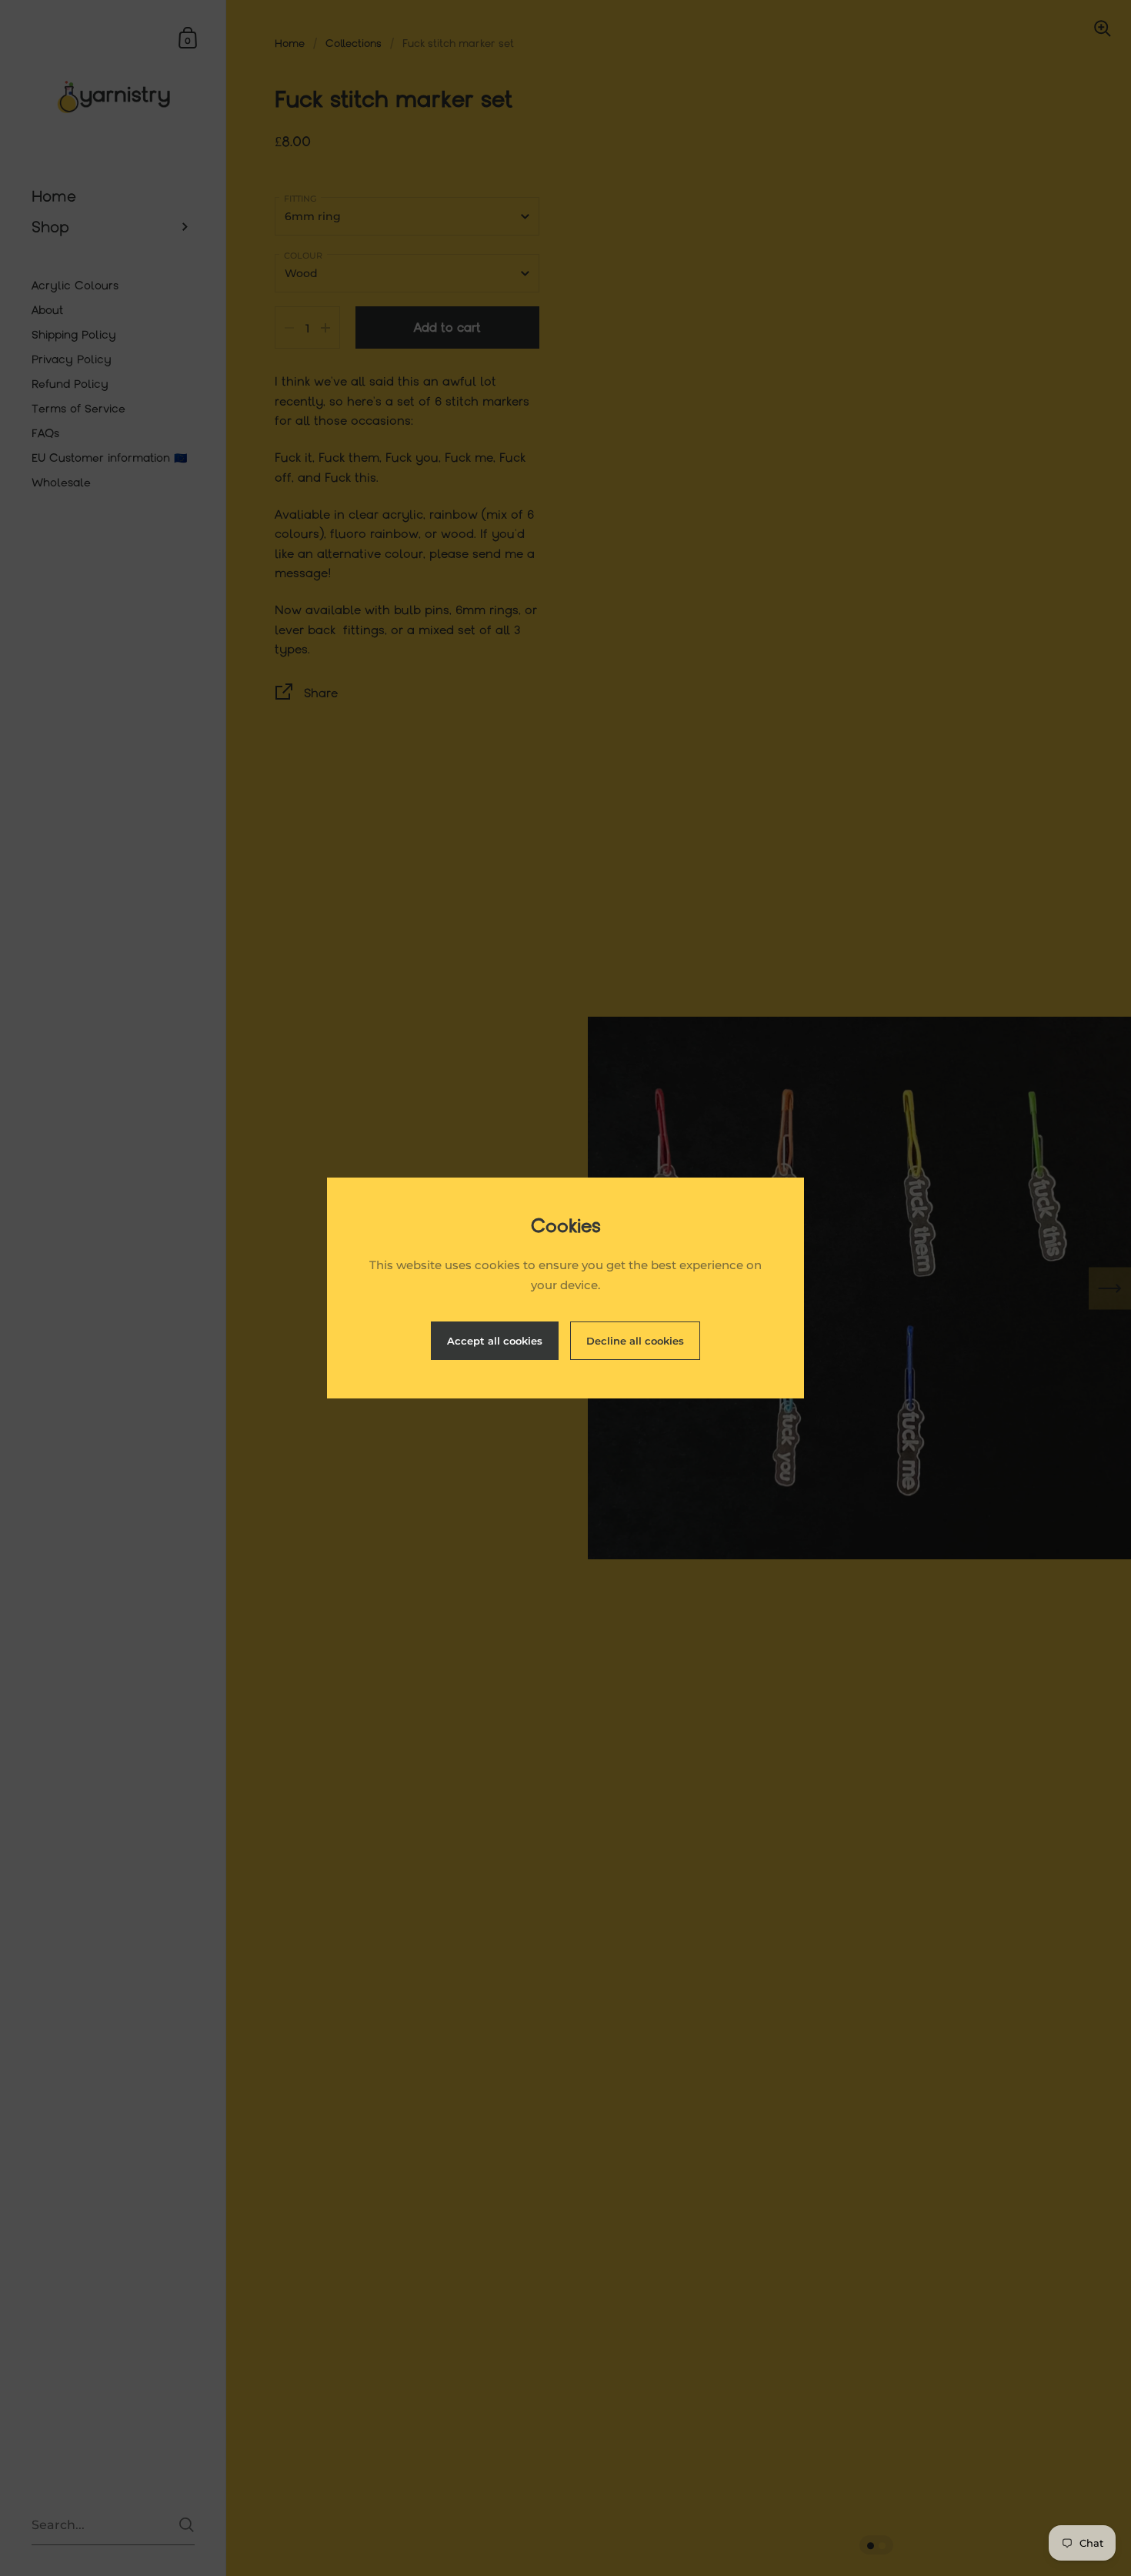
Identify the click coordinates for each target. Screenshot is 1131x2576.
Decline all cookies (635, 1341)
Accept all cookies (495, 1341)
